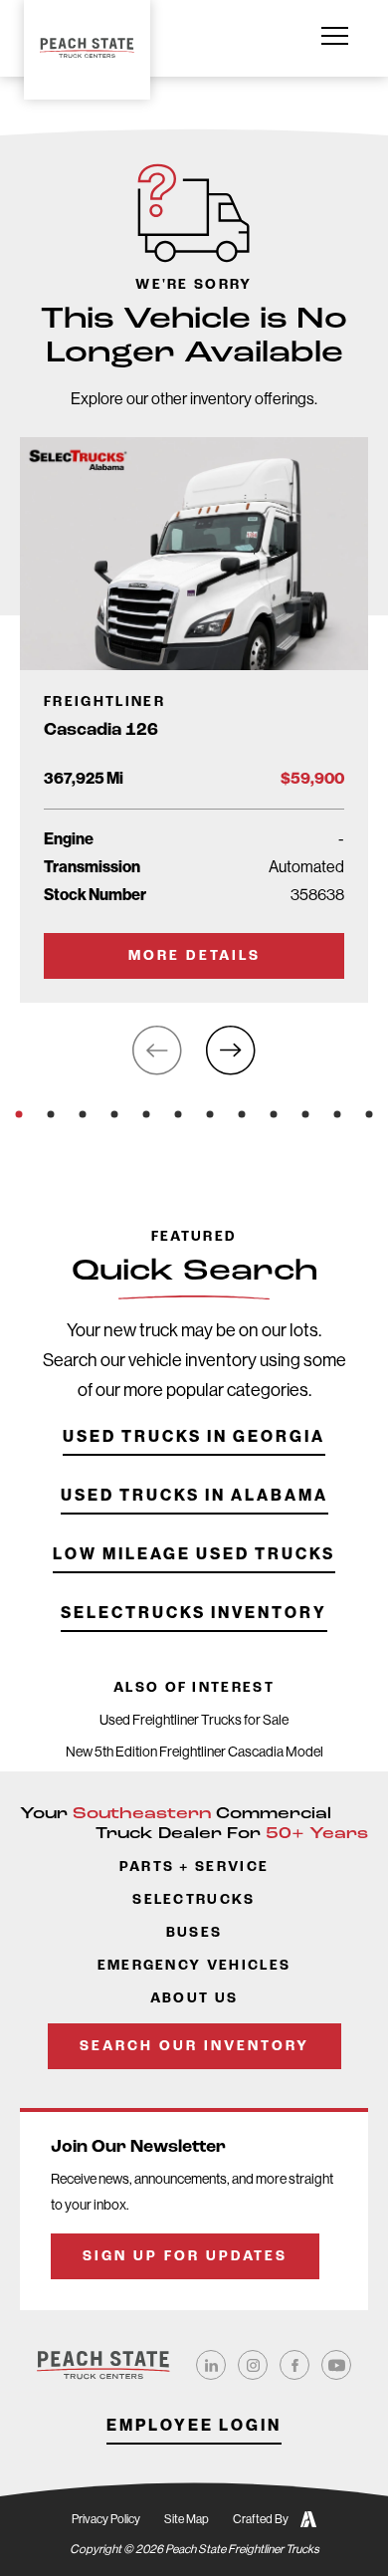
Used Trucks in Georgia (194, 1437)
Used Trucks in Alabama (194, 1496)
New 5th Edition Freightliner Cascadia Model (194, 1752)
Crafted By (261, 2519)
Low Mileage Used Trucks (194, 1555)
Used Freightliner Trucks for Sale (194, 1720)
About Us (194, 1999)
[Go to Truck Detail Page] (194, 719)
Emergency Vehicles (194, 1966)
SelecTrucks (194, 1900)
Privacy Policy (106, 2519)
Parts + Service (194, 1868)
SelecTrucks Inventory (194, 1614)
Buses (194, 1933)
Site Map (187, 2519)
